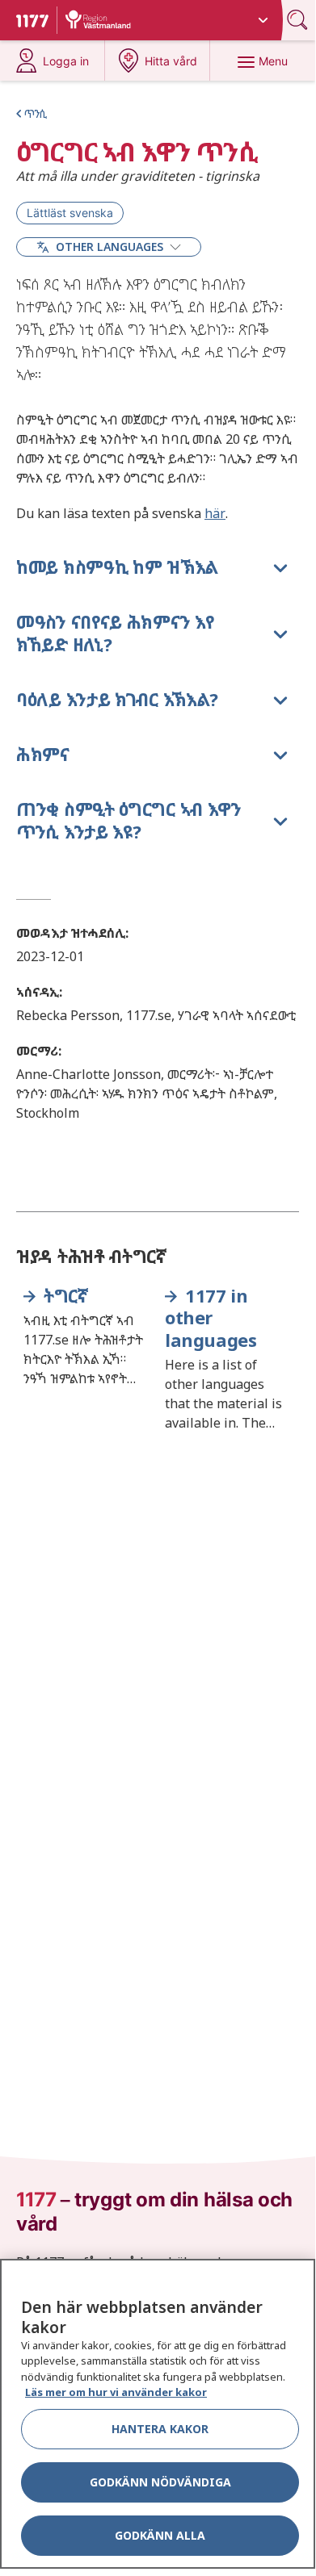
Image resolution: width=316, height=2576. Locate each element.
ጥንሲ (36, 113)
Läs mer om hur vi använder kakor (116, 2392)
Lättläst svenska (70, 213)
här (215, 513)
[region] (158, 2414)
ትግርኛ (65, 1296)
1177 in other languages (211, 1318)
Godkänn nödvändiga (160, 2482)
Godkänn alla (160, 2535)
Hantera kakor (160, 2429)
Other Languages (110, 247)
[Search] (299, 20)
